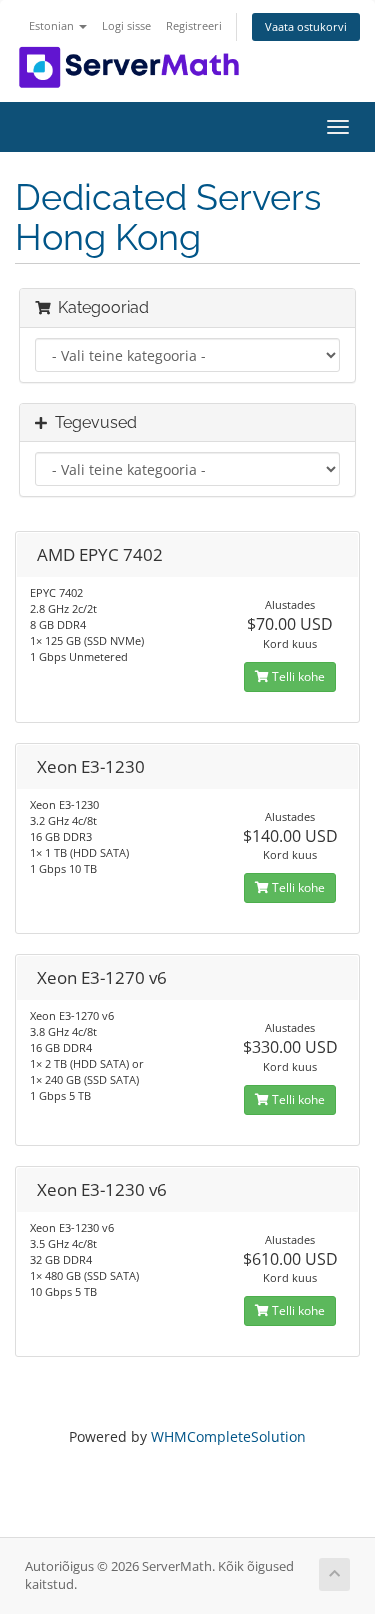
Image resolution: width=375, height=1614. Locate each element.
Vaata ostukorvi (306, 26)
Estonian (53, 25)
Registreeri (194, 25)
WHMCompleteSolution (228, 1436)
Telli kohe (297, 676)
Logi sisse (126, 25)
